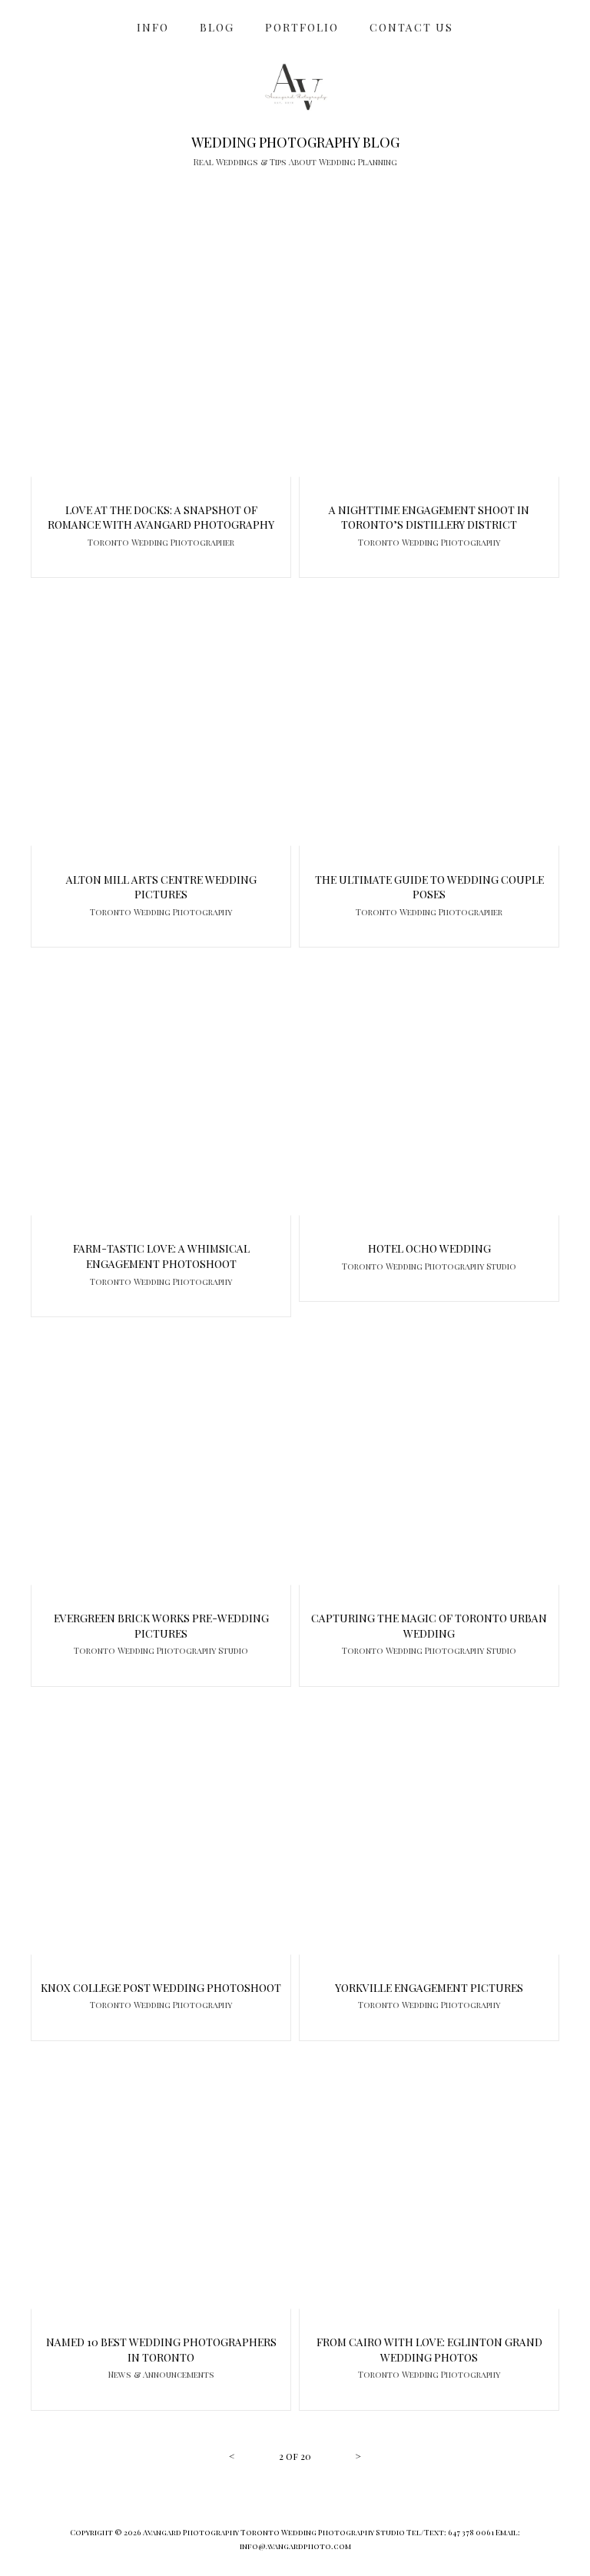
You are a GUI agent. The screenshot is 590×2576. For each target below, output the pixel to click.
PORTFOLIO (302, 27)
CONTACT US (411, 27)
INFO (153, 27)
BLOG (217, 27)
